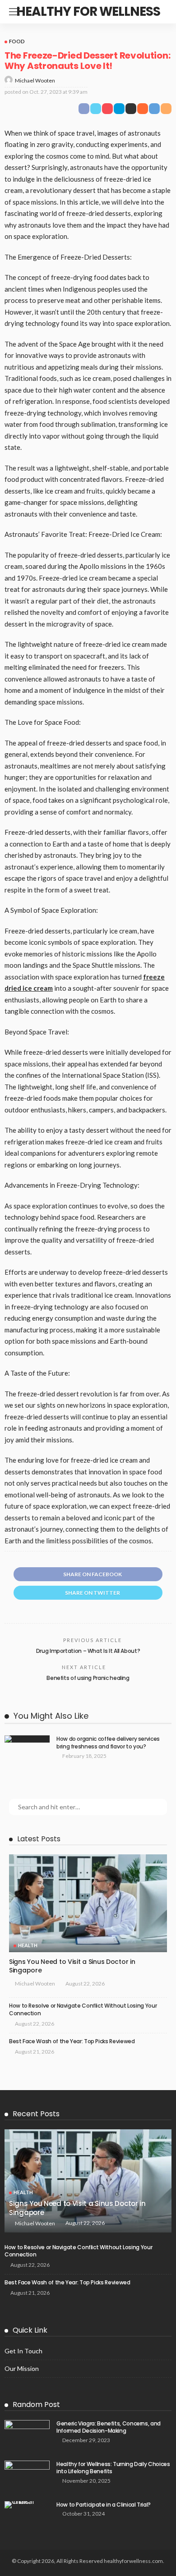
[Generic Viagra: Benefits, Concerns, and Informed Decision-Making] (27, 2435)
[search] (160, 12)
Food (17, 41)
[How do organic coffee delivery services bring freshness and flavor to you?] (27, 1739)
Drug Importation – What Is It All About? (88, 1651)
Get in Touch (23, 2351)
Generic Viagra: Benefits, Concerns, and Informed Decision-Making (109, 2427)
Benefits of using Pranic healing (88, 1678)
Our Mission (22, 2368)
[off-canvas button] (14, 12)
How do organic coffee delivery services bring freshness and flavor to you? (108, 1743)
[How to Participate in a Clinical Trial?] (27, 2505)
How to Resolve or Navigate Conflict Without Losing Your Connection (83, 2009)
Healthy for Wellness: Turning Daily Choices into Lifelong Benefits (113, 2468)
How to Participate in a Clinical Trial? (104, 2505)
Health (28, 1945)
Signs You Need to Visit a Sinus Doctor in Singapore (72, 1966)
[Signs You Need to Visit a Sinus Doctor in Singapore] (88, 1903)
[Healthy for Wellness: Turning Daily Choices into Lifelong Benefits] (27, 2475)
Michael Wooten (35, 80)
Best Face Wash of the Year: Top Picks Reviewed (72, 2041)
